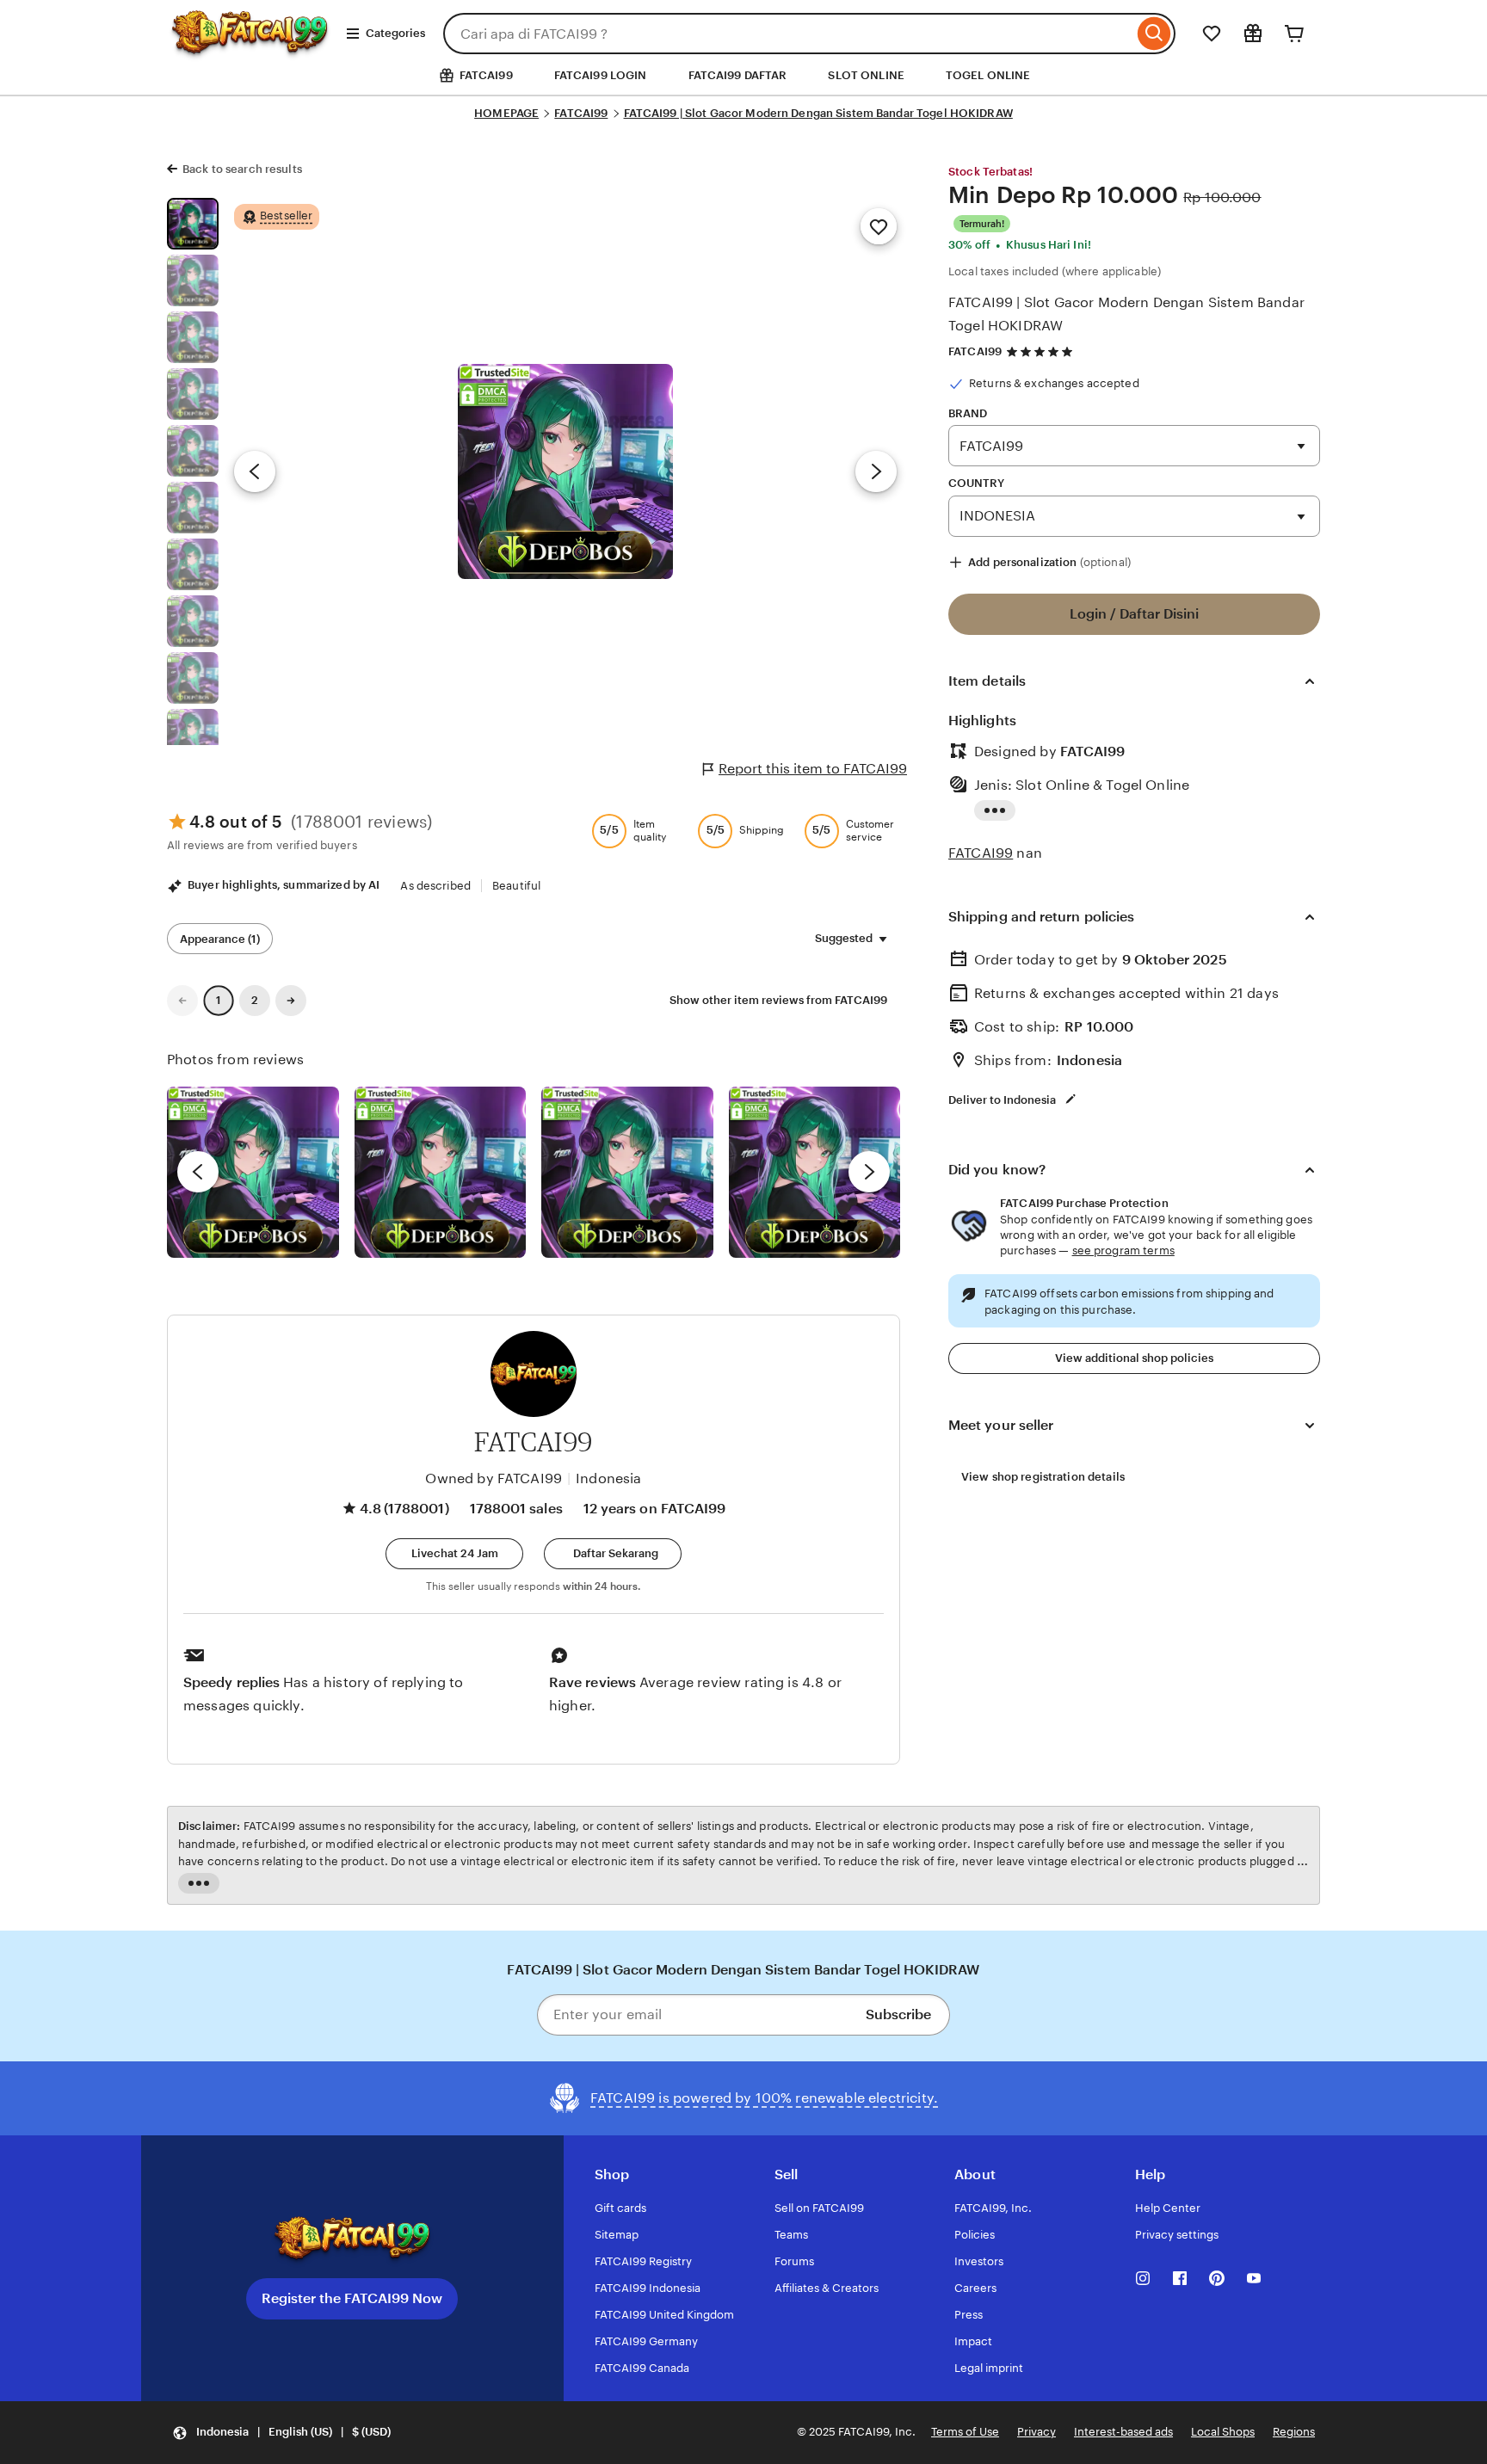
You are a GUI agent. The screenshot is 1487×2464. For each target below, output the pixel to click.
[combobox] (788, 34)
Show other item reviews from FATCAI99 (778, 1000)
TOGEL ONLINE (988, 75)
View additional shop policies (1134, 1358)
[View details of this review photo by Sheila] (253, 1173)
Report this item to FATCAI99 (813, 769)
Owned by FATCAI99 (494, 1478)
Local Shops (1223, 2432)
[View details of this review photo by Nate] (441, 1173)
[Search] (1154, 34)
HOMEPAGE (506, 113)
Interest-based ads (1123, 2432)
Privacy (1037, 2432)
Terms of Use (965, 2432)
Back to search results (242, 169)
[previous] (198, 1172)
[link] (182, 1001)
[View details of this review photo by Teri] (627, 1173)
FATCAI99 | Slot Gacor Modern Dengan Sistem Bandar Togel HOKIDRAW (818, 113)
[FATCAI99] (250, 49)
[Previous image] (255, 471)
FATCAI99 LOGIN (601, 75)
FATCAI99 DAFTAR (738, 75)
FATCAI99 (581, 113)
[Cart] (1294, 34)
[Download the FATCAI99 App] (352, 2239)
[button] (454, 1554)
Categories (395, 33)
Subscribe (898, 2014)
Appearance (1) (220, 939)
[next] (869, 1172)
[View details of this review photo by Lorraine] (815, 1173)
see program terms (1123, 1250)
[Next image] (876, 471)
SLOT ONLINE (866, 75)
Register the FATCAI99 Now (352, 2298)
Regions (1294, 2432)
